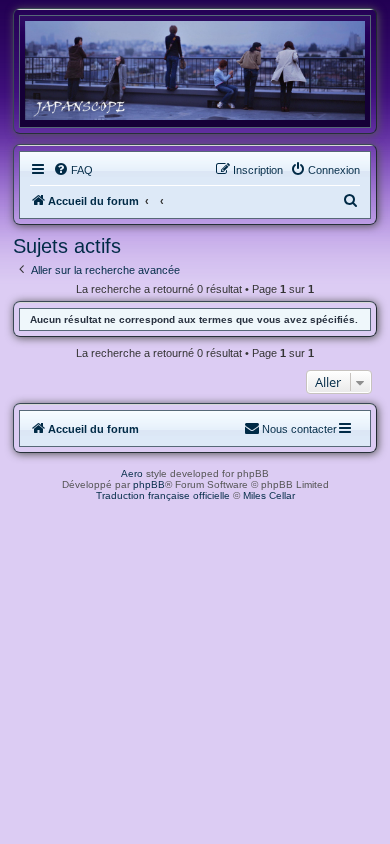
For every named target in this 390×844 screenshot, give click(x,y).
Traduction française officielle (163, 495)
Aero (132, 473)
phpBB (149, 484)
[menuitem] (73, 170)
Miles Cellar (269, 495)
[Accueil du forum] (195, 70)
